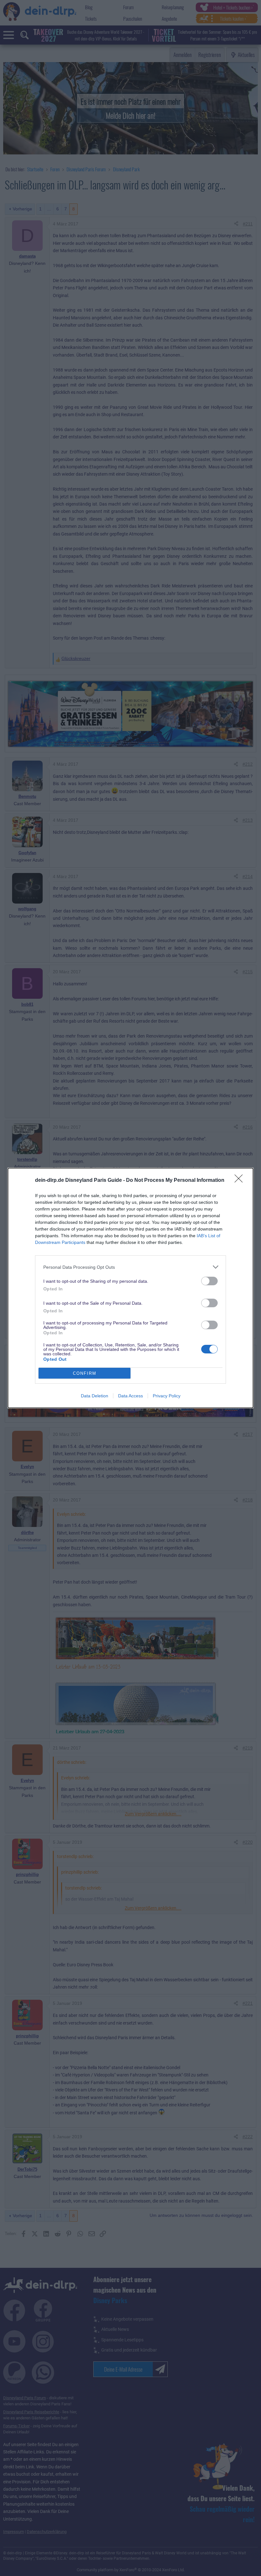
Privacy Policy (167, 1396)
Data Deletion (95, 1396)
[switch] (209, 1281)
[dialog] (130, 1288)
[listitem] (130, 1267)
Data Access (130, 1396)
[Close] (241, 1181)
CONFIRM (85, 1373)
